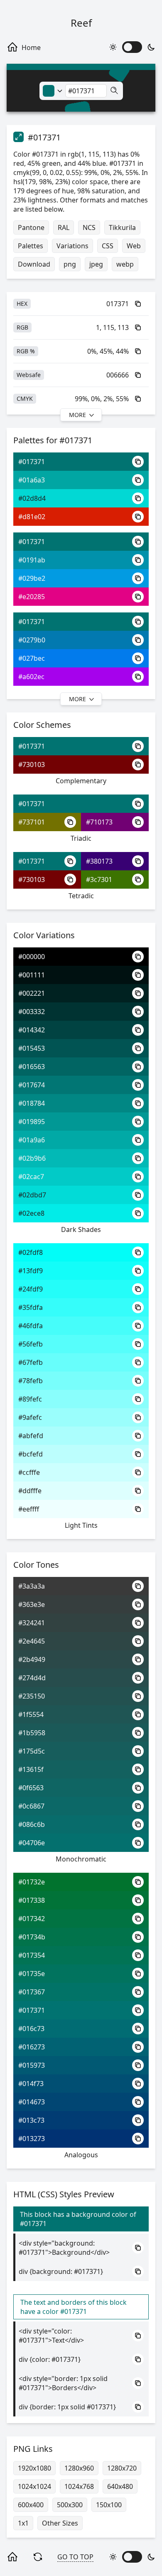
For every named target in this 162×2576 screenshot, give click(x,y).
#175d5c (32, 1751)
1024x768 (79, 2486)
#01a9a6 (32, 1140)
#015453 (32, 1048)
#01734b (32, 1937)
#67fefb (31, 1362)
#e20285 (32, 597)
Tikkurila (122, 227)
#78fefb (31, 1381)
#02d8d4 (32, 498)
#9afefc (30, 1417)
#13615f (31, 1769)
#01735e (32, 1974)
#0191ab (32, 560)
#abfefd (31, 1436)
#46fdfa (31, 1326)
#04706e (32, 1843)
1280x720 (122, 2468)
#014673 (32, 2102)
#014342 (32, 1030)
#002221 (32, 993)
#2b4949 (32, 1659)
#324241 (32, 1623)
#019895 (32, 1122)
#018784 (32, 1103)
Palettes (31, 246)
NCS (89, 227)
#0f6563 (31, 1788)
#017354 (32, 1955)
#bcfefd (31, 1454)
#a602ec (31, 677)
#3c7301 (99, 879)
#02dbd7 (32, 1195)
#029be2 (32, 578)
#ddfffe (30, 1491)
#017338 (32, 1900)
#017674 (32, 1085)
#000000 (32, 957)
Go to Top (75, 2557)
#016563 (32, 1067)
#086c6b (32, 1824)
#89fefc (30, 1399)
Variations (72, 246)
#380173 (99, 861)
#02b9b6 (32, 1158)
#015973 (32, 2065)
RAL (64, 227)
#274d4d (32, 1678)
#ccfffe (29, 1472)
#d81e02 (32, 517)
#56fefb (31, 1344)
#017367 (32, 1992)
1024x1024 (34, 2486)
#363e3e (32, 1604)
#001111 (32, 975)
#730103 (32, 765)
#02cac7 (31, 1177)
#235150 (32, 1696)
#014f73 (31, 2084)
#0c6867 (31, 1806)
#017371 (32, 462)
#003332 (32, 1012)
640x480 (120, 2486)
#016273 (32, 2047)
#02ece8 (31, 1213)
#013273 (32, 2139)
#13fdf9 (31, 1271)
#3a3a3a (32, 1586)
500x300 (70, 2505)
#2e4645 (32, 1641)
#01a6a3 (32, 480)
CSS (108, 246)
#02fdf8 (31, 1252)
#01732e (32, 1882)
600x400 (31, 2505)
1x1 (23, 2523)
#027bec (32, 658)
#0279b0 (32, 640)
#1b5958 (32, 1733)
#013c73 (31, 2120)
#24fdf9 (31, 1289)
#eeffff (29, 1509)
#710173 (99, 822)
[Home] (28, 47)
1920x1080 (34, 2468)
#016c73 (31, 2029)
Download (34, 264)
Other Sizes (60, 2523)
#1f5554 (31, 1714)
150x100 (109, 2505)
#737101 (32, 822)
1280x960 (79, 2468)
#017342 (32, 1919)
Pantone (31, 227)
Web (134, 246)
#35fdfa (31, 1307)
